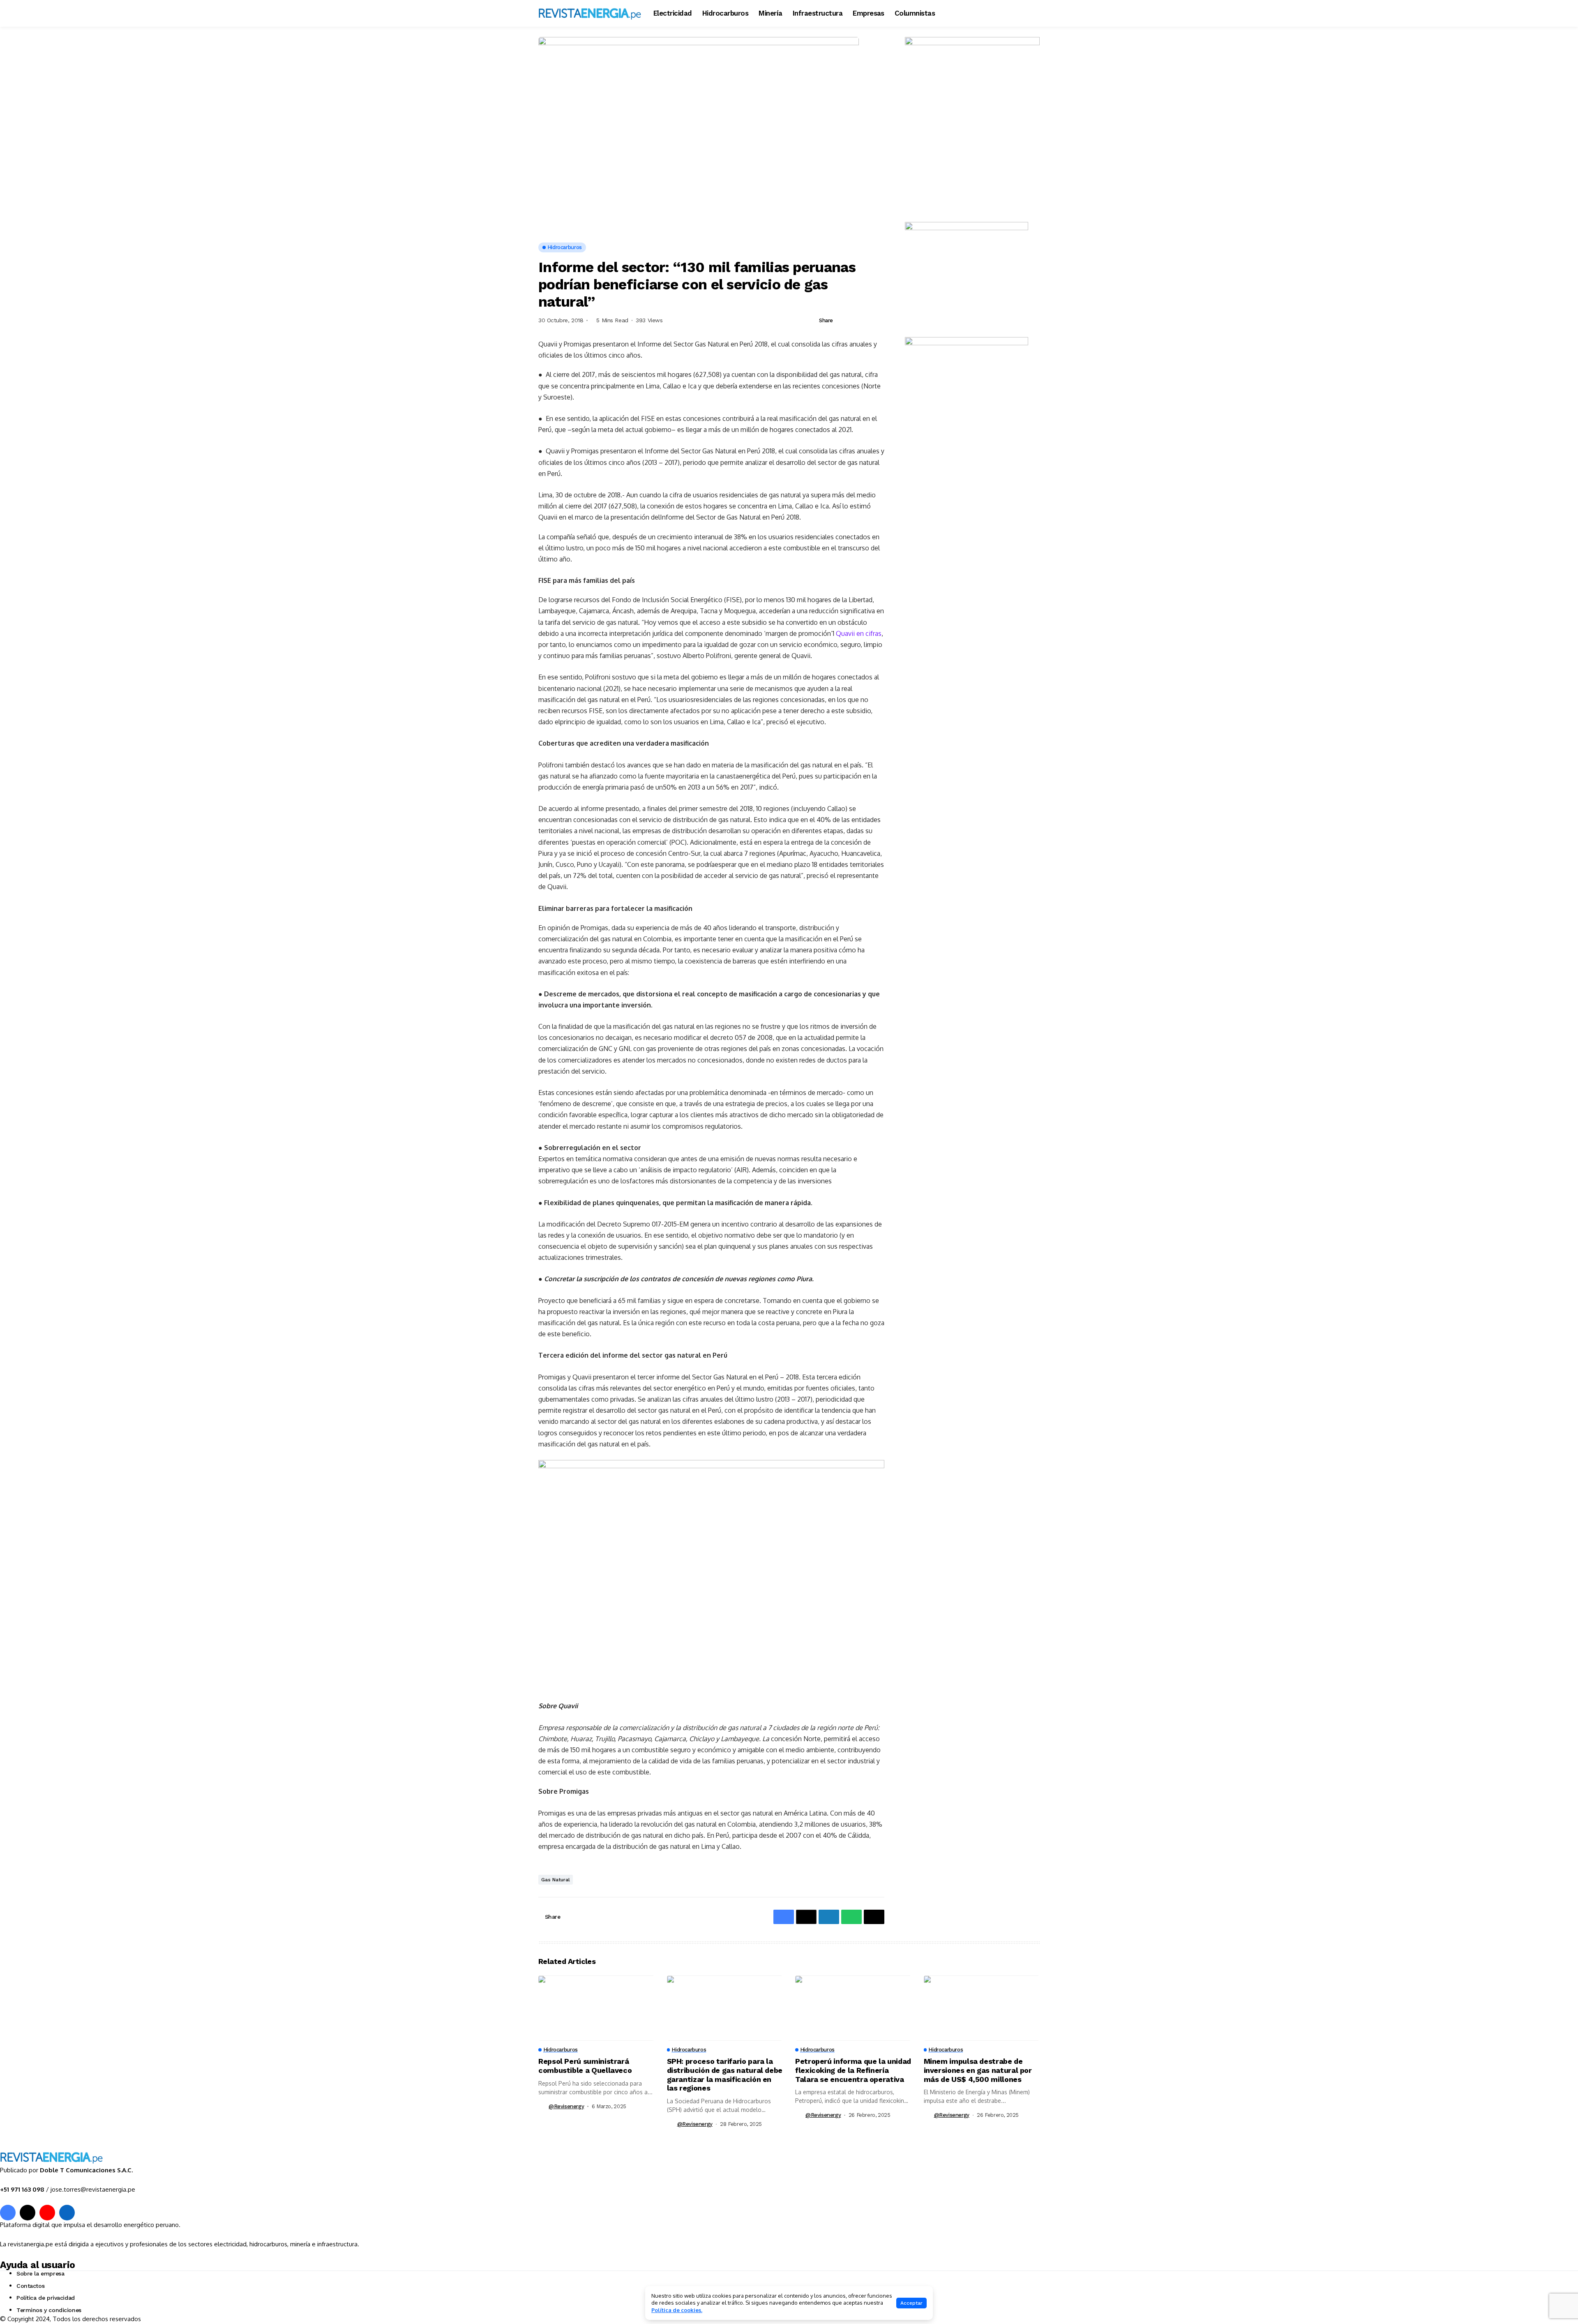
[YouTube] (47, 2213)
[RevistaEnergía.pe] (590, 13)
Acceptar (911, 2303)
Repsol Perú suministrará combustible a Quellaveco (585, 2066)
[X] (28, 2213)
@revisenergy (566, 2106)
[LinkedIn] (67, 2213)
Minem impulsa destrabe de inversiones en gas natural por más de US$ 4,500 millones (978, 2070)
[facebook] (8, 2213)
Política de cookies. (677, 2310)
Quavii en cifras (859, 633)
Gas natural (556, 1880)
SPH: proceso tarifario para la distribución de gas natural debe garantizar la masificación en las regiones (725, 2075)
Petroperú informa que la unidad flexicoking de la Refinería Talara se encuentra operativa (853, 2070)
